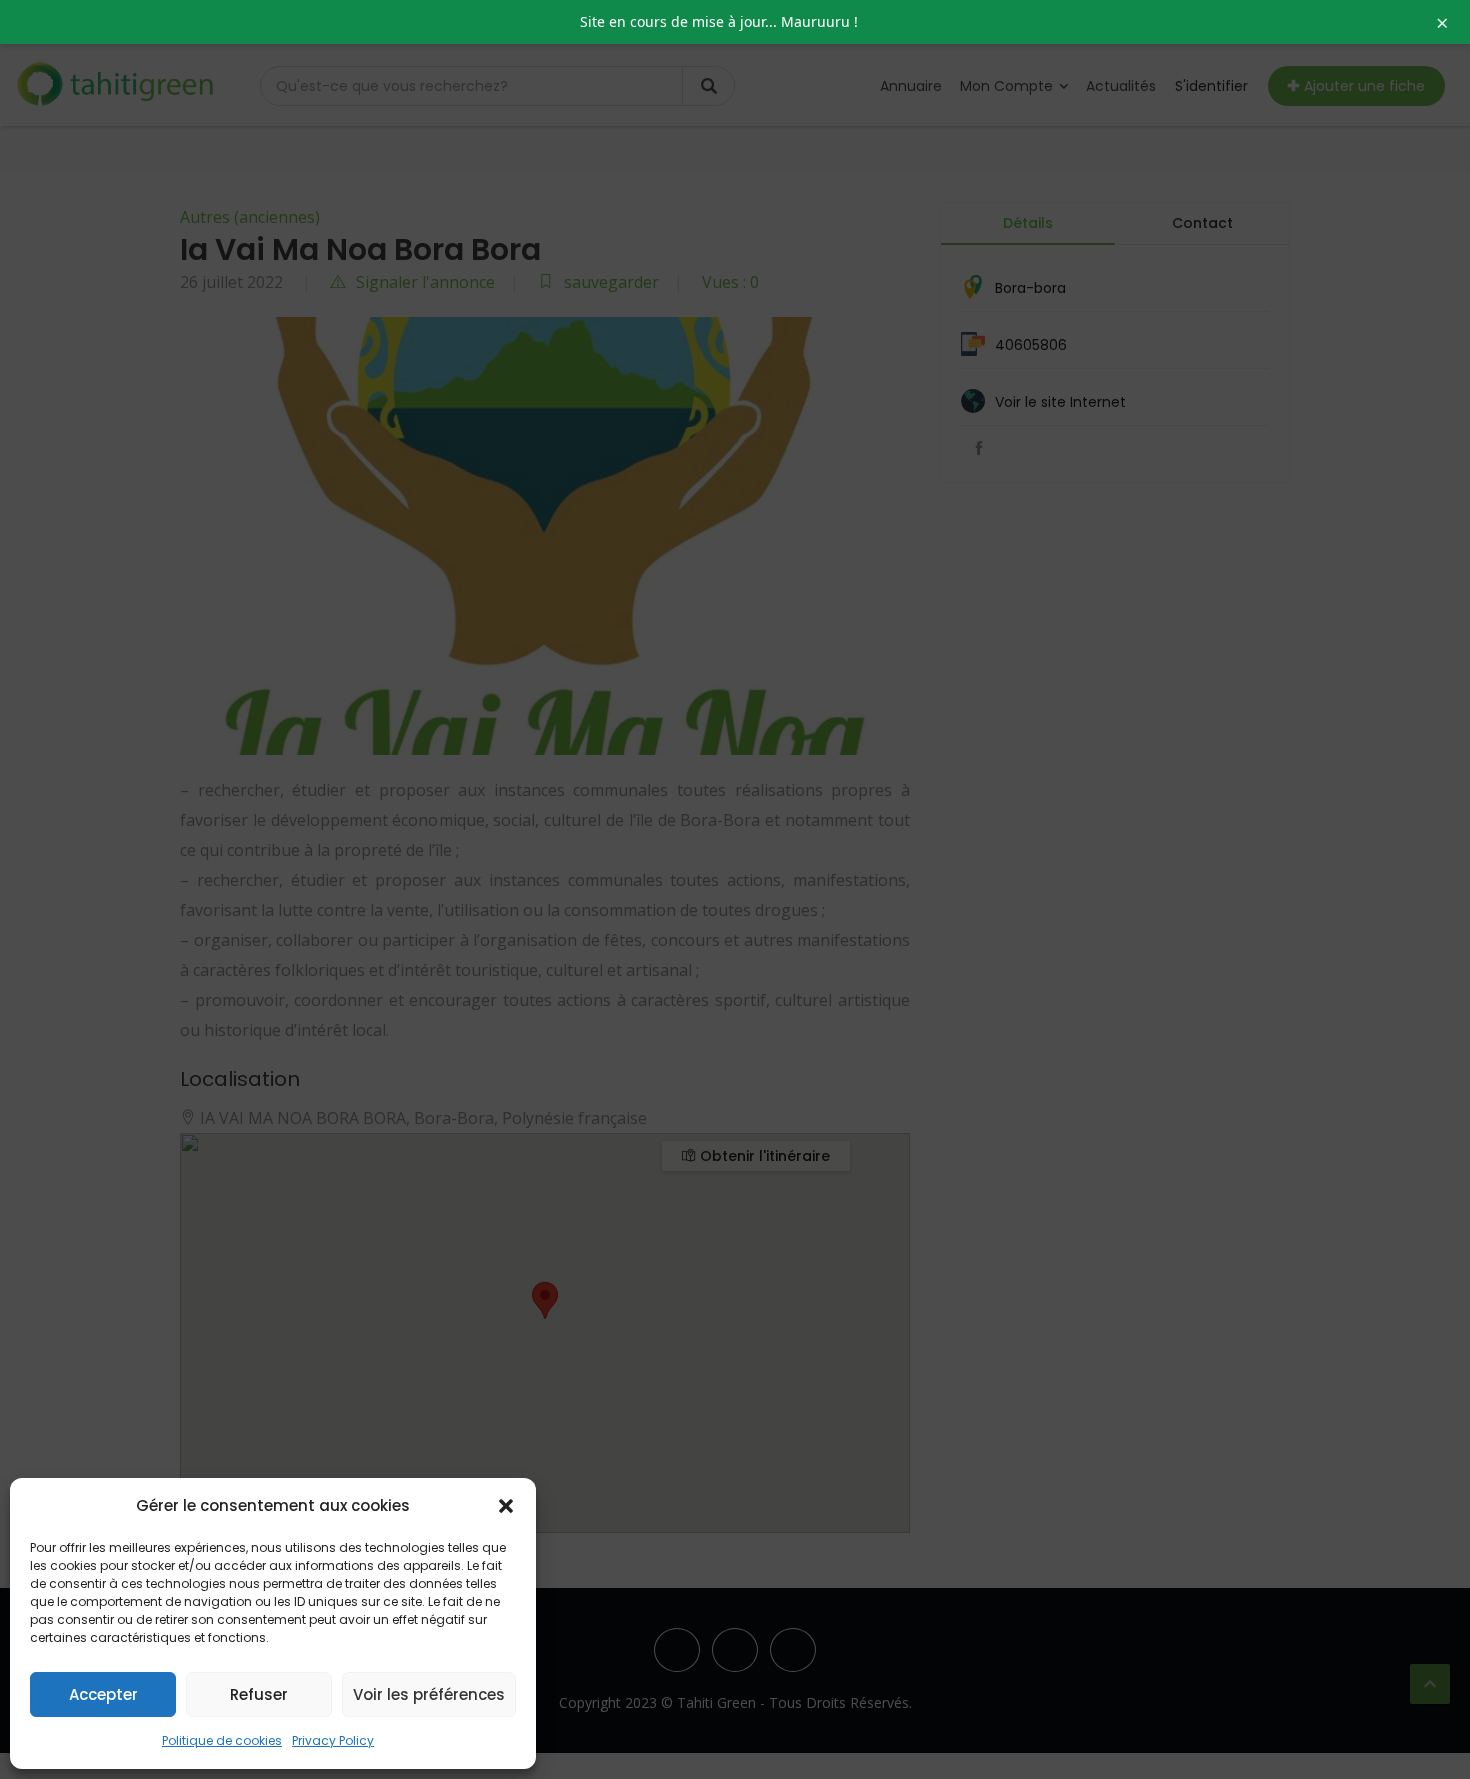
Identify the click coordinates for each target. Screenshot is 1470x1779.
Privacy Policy (333, 1740)
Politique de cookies (222, 1740)
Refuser (259, 1694)
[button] (506, 1506)
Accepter (103, 1694)
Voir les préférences (429, 1694)
